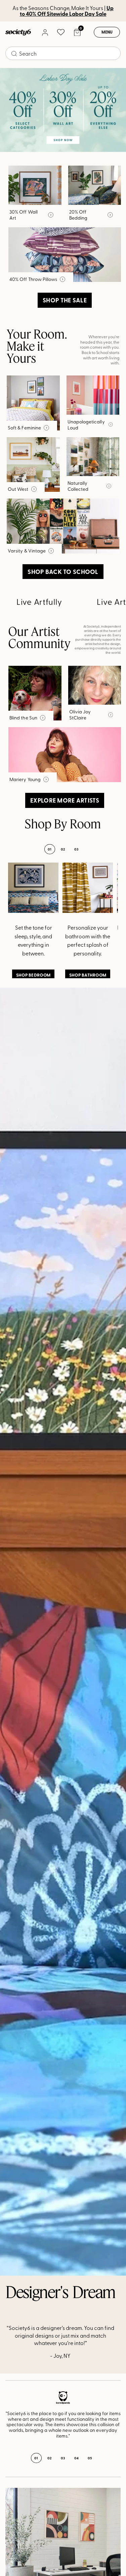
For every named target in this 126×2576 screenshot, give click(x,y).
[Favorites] (61, 32)
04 (77, 2458)
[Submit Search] (14, 54)
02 (63, 849)
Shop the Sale (65, 300)
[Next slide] (107, 2419)
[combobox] (63, 53)
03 (76, 849)
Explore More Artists (65, 800)
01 (50, 849)
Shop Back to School (63, 572)
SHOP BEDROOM (33, 975)
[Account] (45, 32)
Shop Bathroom (88, 975)
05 (90, 2458)
